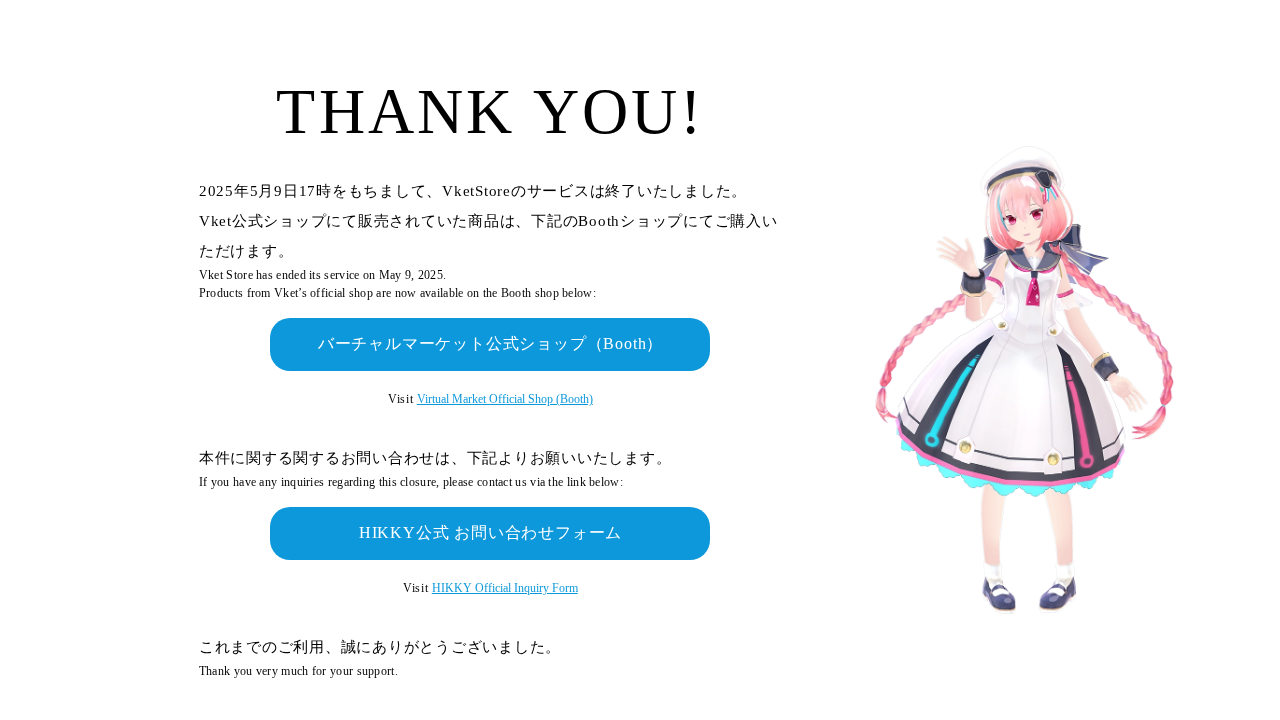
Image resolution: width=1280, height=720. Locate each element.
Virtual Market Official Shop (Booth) (505, 399)
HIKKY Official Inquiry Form (505, 588)
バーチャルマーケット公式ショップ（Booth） (490, 343)
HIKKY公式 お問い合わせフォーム (490, 532)
